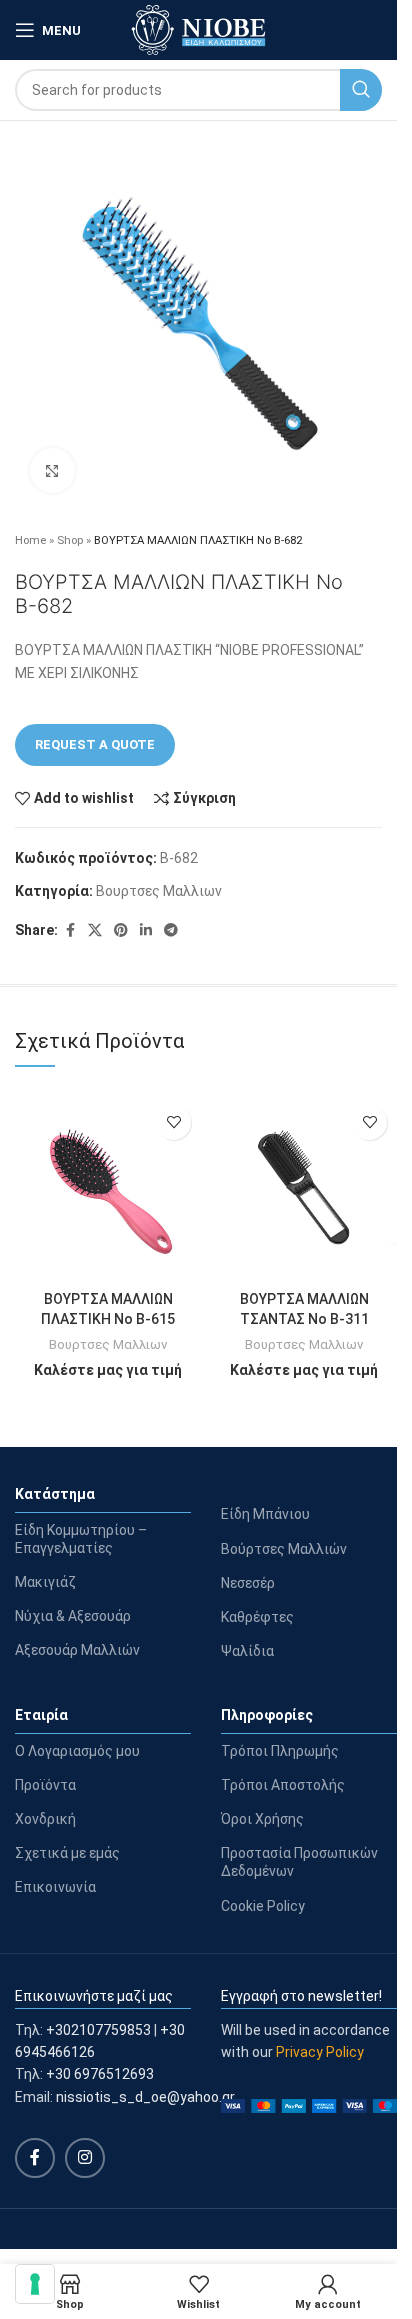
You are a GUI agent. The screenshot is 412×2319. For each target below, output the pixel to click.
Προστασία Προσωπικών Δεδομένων (299, 1862)
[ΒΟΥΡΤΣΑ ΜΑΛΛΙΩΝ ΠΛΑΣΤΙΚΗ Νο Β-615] (108, 1188)
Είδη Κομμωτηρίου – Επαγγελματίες (81, 1539)
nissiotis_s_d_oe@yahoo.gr (145, 2097)
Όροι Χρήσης (262, 1819)
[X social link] (95, 930)
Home (30, 540)
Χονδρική (45, 1819)
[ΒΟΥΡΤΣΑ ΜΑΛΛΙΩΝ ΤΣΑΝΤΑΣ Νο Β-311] (304, 1188)
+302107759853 (98, 2030)
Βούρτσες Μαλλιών (284, 1549)
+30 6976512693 (100, 2074)
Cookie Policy (263, 1906)
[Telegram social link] (171, 930)
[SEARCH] (361, 90)
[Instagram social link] (85, 2158)
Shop (70, 540)
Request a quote (95, 744)
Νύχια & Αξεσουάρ (73, 1616)
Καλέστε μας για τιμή (108, 1370)
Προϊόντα (45, 1785)
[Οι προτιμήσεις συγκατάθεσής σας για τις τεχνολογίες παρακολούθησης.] (35, 2284)
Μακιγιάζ (45, 1582)
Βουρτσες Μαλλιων (159, 891)
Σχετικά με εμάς (67, 1853)
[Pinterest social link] (121, 930)
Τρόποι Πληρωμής (280, 1751)
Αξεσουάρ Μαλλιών (77, 1650)
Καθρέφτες (257, 1617)
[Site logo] (198, 29)
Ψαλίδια (247, 1651)
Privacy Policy (320, 2052)
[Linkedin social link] (146, 930)
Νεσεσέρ (248, 1583)
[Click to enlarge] (52, 470)
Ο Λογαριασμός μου (77, 1751)
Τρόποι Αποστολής (283, 1785)
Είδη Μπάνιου (265, 1514)
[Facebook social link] (70, 930)
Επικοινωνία (55, 1887)
